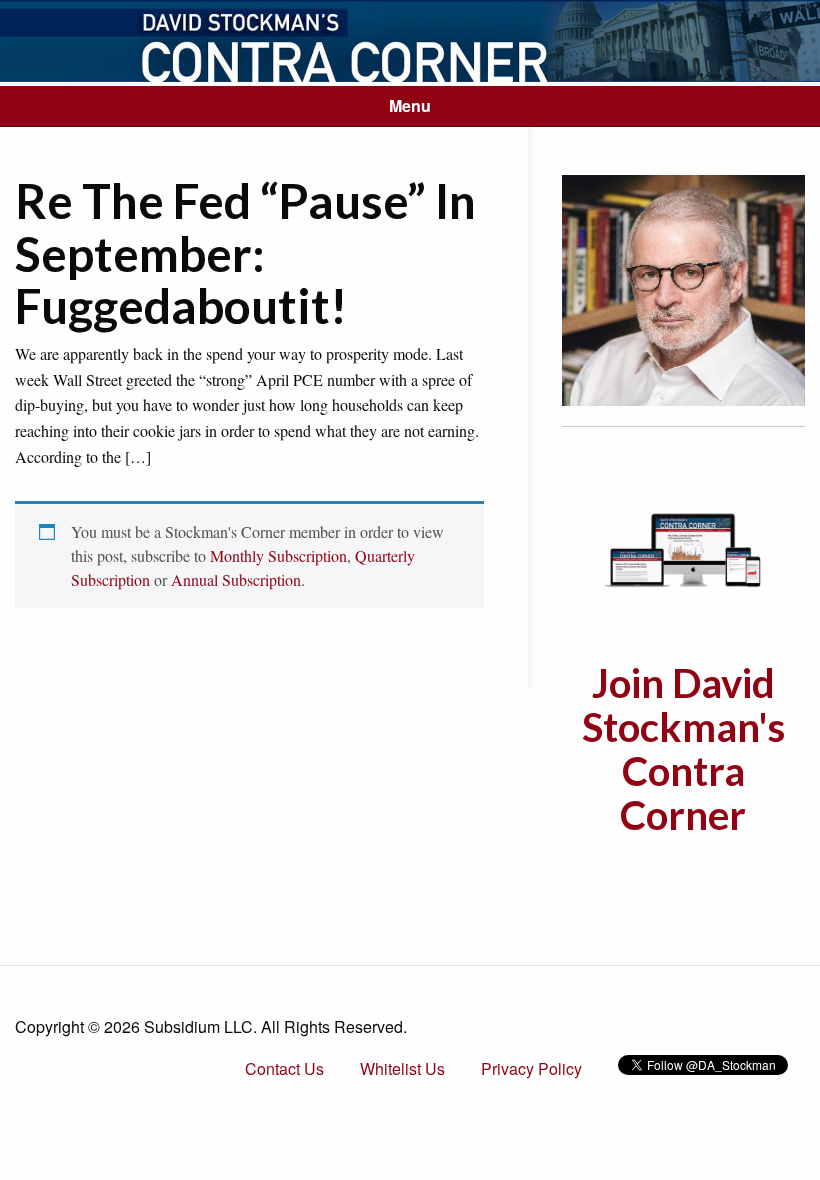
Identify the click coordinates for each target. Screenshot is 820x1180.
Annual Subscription (236, 579)
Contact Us (284, 1068)
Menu (410, 105)
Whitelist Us (402, 1068)
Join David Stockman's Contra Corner (683, 749)
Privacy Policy (531, 1068)
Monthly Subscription (278, 555)
